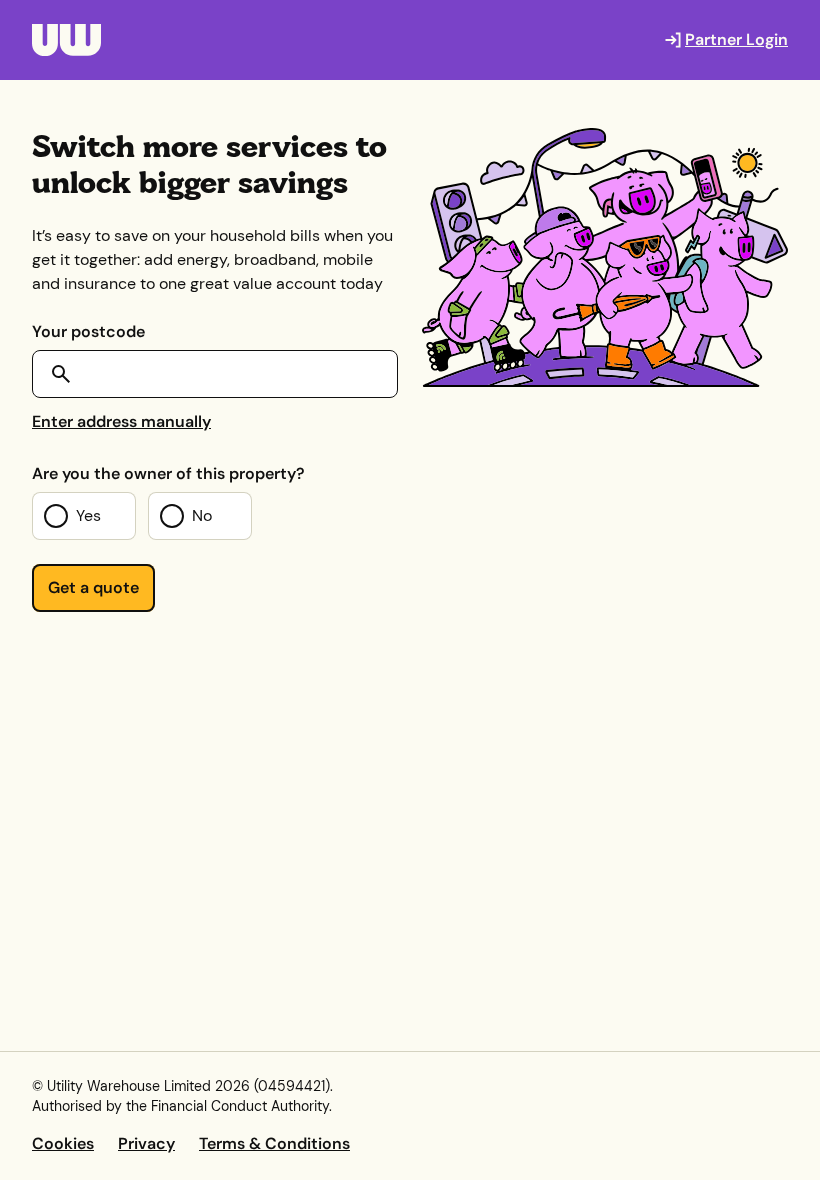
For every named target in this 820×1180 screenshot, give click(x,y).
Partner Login (736, 39)
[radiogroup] (197, 516)
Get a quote (93, 587)
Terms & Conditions (274, 1143)
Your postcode (88, 331)
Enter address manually (121, 421)
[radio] (84, 516)
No (202, 515)
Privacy (146, 1143)
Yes (88, 515)
